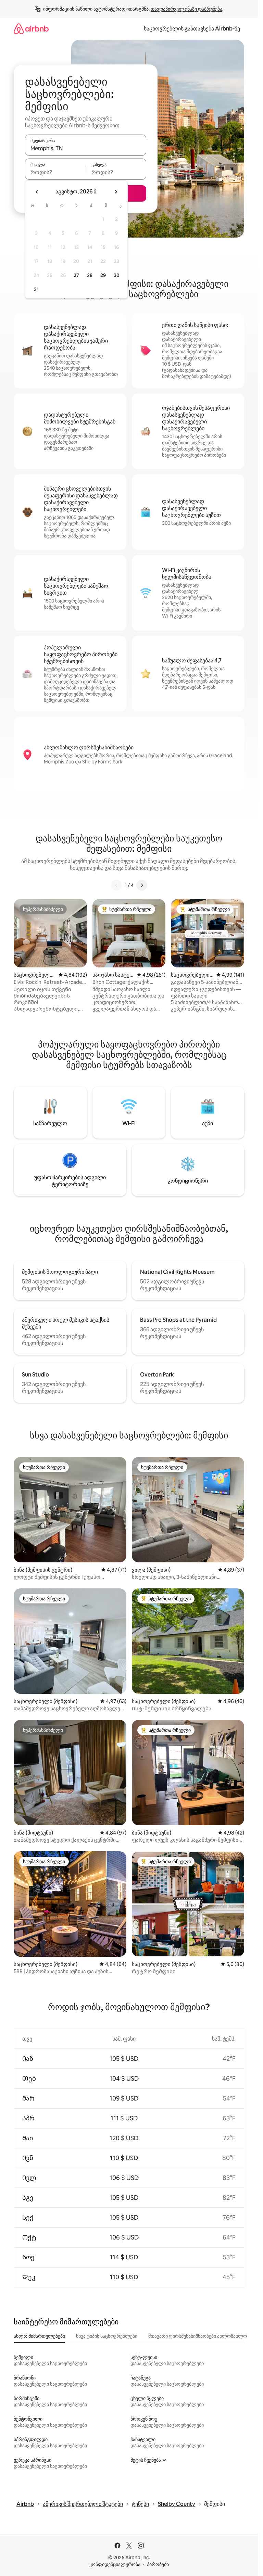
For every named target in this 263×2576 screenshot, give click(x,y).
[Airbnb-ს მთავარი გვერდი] (31, 29)
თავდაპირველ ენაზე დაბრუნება (186, 9)
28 (90, 275)
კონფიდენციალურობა (115, 2564)
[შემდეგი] (142, 885)
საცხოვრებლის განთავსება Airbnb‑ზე (192, 29)
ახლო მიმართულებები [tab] (39, 2336)
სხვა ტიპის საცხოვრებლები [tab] (107, 2336)
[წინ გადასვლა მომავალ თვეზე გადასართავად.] (116, 192)
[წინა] (116, 885)
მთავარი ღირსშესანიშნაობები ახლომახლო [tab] (198, 2336)
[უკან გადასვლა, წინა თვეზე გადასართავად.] (37, 192)
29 (103, 275)
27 (76, 275)
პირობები (158, 2564)
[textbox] (55, 172)
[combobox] (86, 148)
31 (36, 289)
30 (117, 275)
